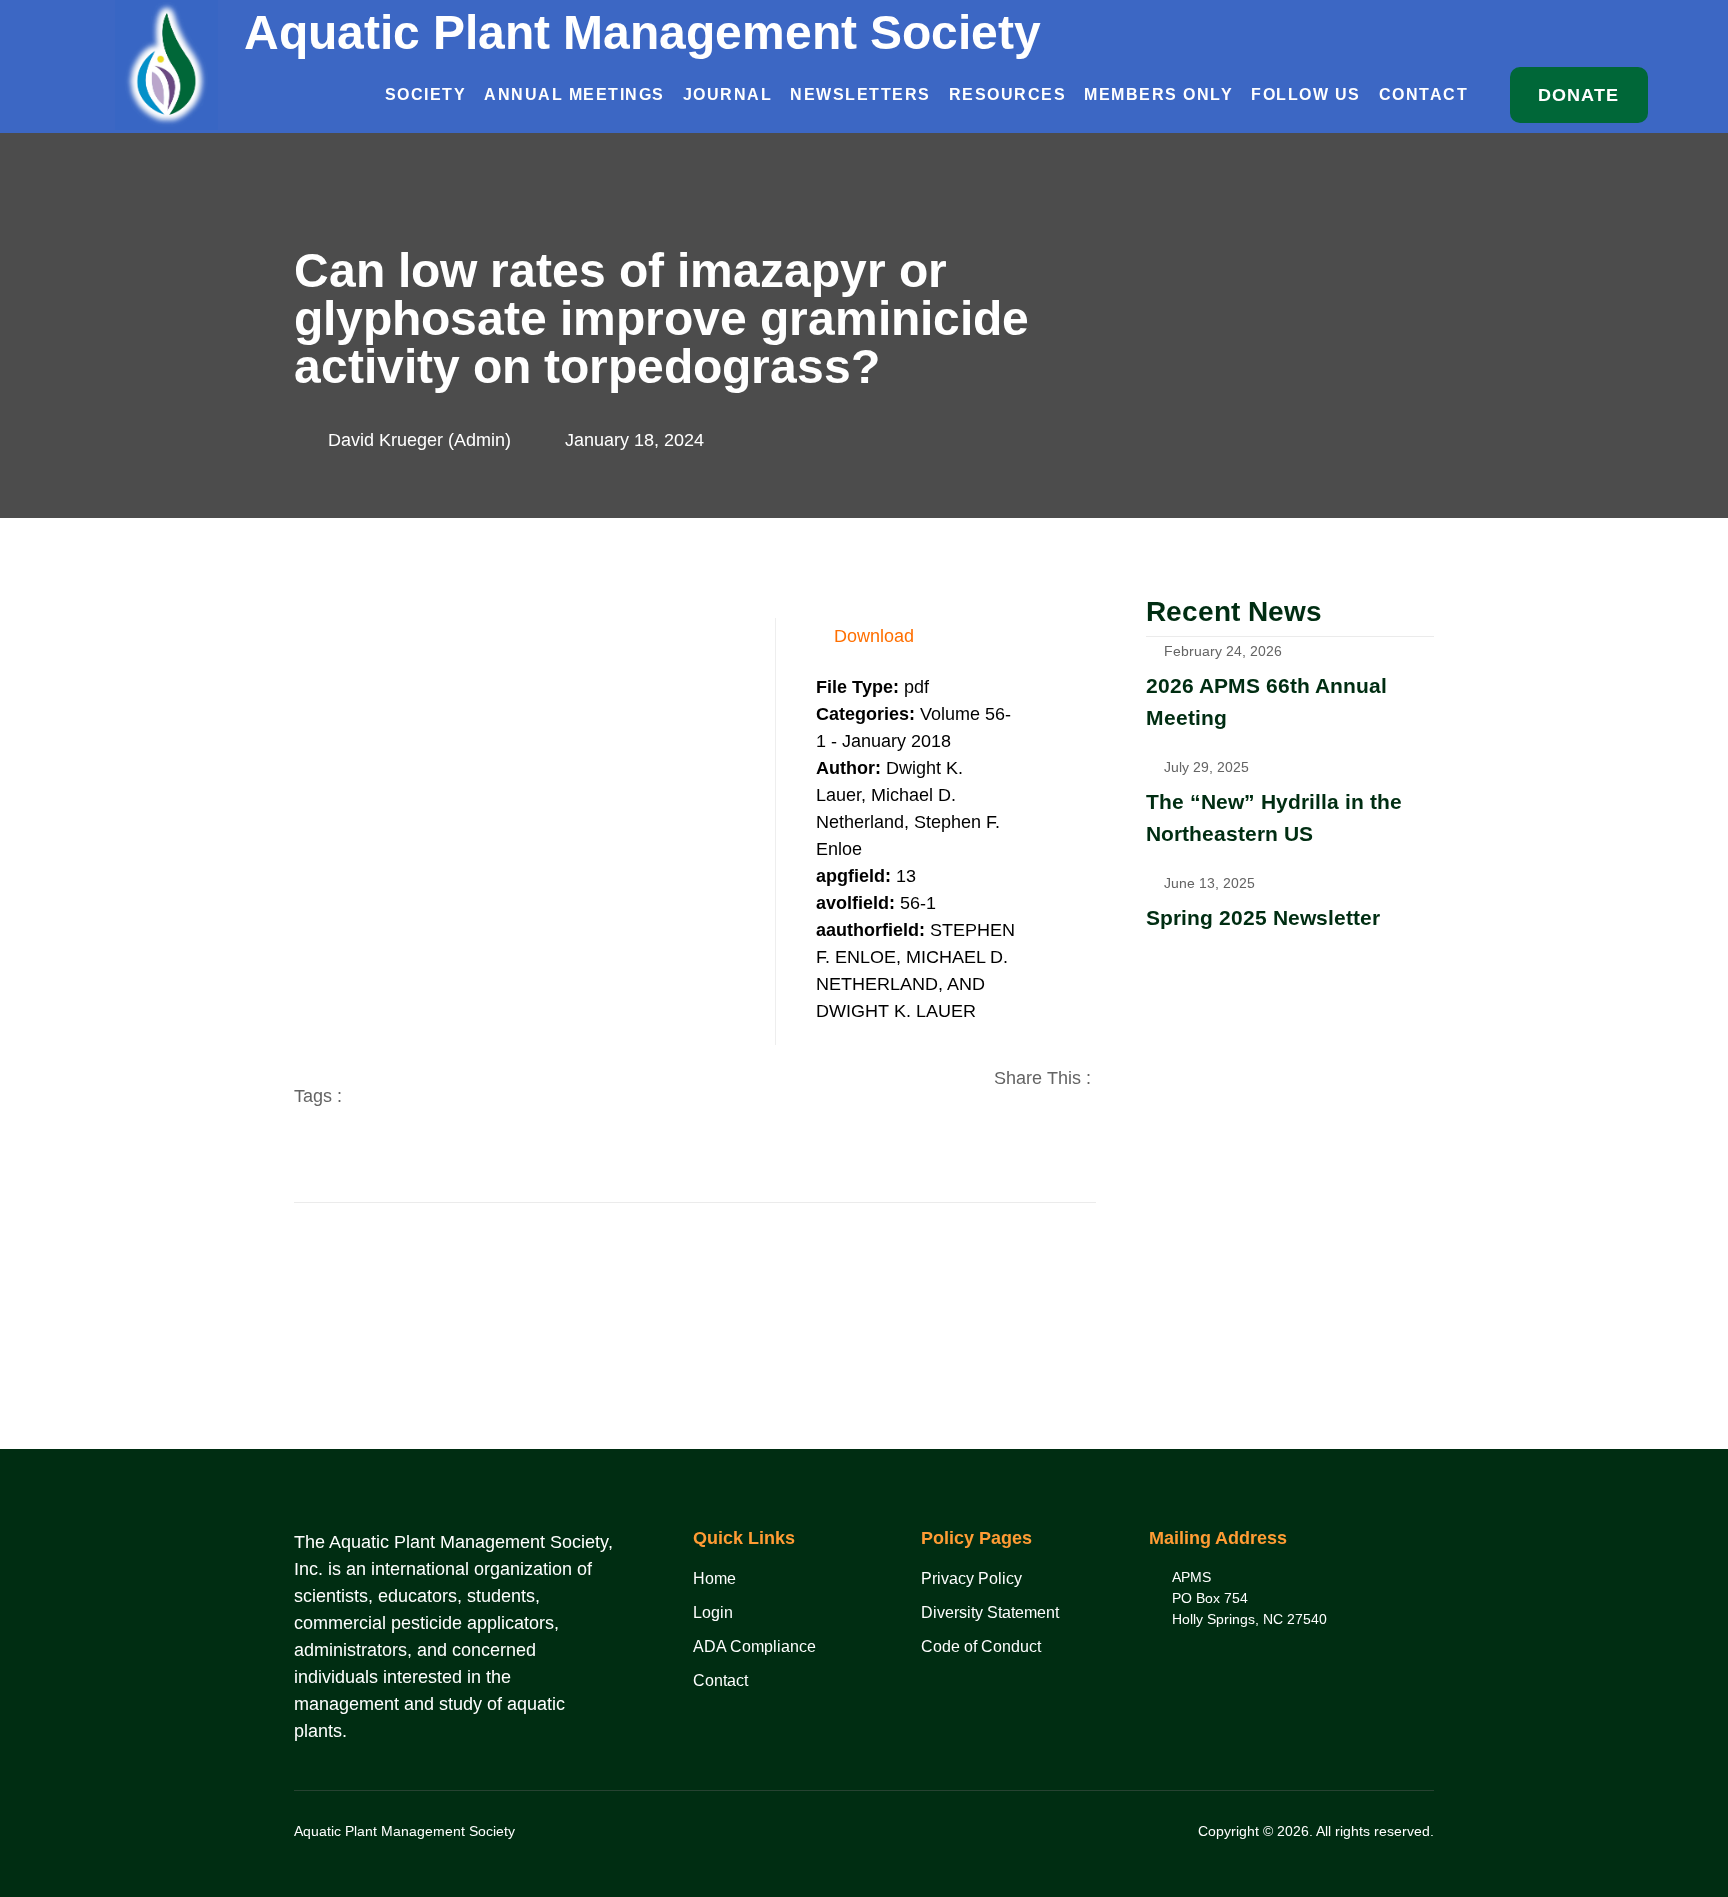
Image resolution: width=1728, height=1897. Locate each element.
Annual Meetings (574, 94)
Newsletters (860, 94)
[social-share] (1026, 1125)
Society (426, 94)
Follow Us (1306, 94)
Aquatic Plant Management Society (642, 32)
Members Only (1158, 94)
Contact (1424, 94)
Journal (728, 94)
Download (874, 636)
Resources (1008, 94)
